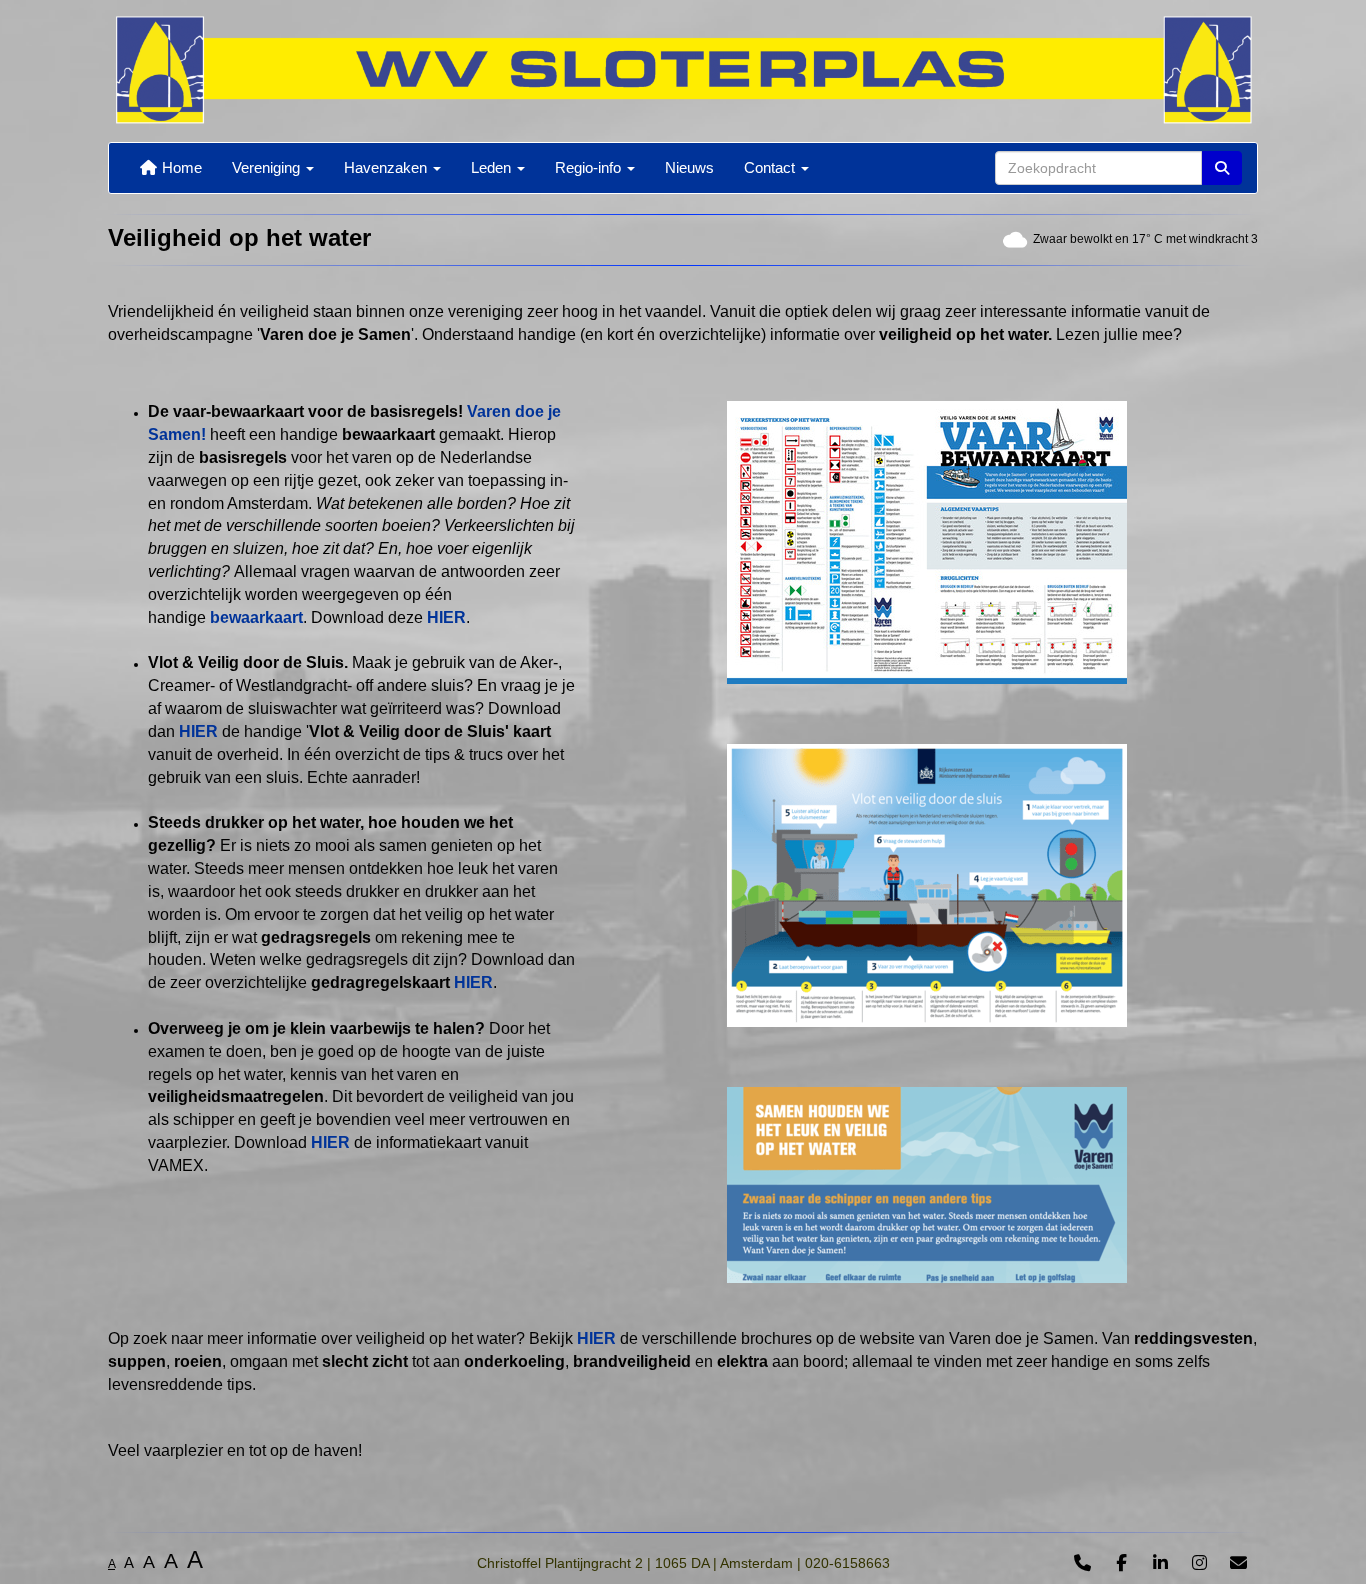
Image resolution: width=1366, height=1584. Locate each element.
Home (180, 167)
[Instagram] (1199, 1565)
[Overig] (1082, 1565)
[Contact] (1238, 1565)
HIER (446, 617)
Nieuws (689, 167)
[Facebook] (1121, 1565)
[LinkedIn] (1160, 1565)
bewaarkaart (256, 617)
